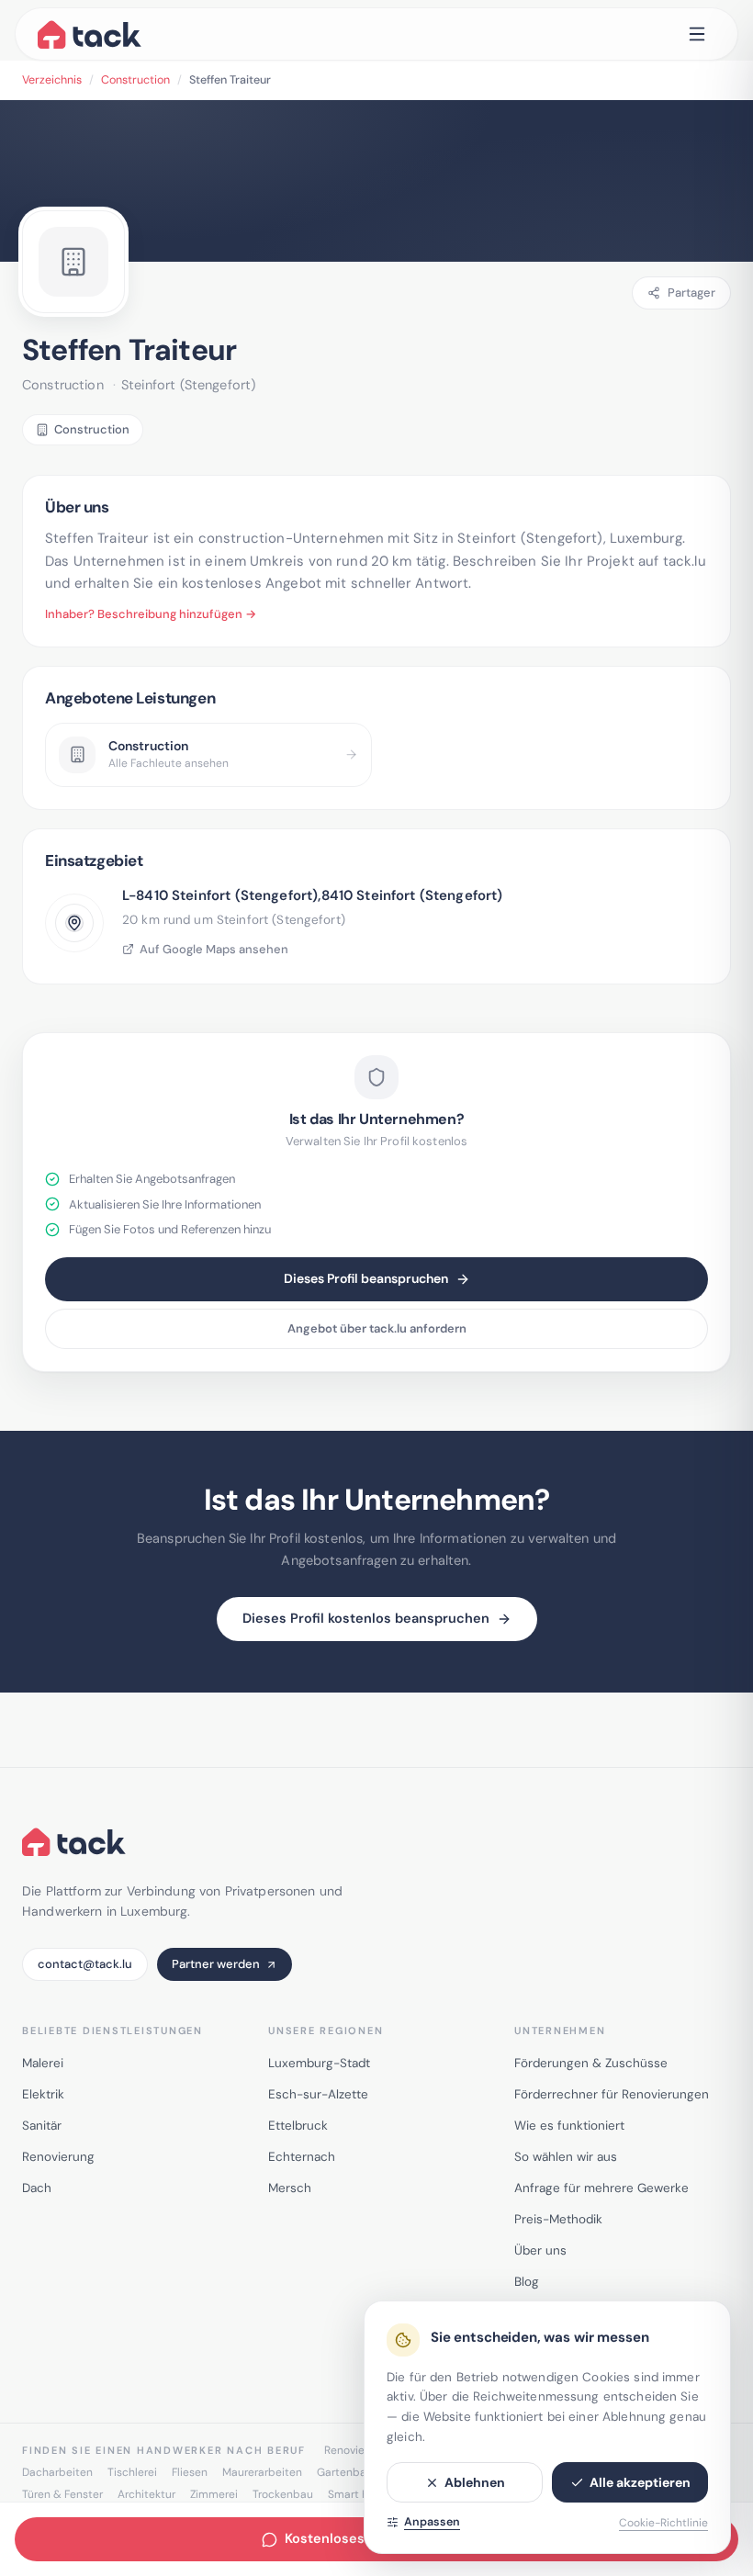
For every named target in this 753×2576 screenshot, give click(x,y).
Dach (37, 2188)
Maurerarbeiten (262, 2472)
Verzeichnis (52, 80)
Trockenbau (283, 2494)
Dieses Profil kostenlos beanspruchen (366, 1618)
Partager (691, 292)
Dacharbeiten (57, 2472)
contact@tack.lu (85, 1964)
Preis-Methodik (558, 2219)
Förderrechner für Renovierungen (612, 2094)
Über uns (540, 2250)
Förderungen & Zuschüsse (591, 2063)
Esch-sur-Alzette (318, 2094)
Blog (527, 2282)
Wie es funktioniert (569, 2126)
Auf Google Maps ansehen (214, 949)
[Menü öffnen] (697, 34)
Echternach (302, 2157)
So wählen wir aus (566, 2157)
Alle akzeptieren (640, 2482)
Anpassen (432, 2522)
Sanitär (42, 2126)
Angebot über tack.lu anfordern (377, 1328)
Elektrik (43, 2094)
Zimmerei (214, 2494)
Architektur (146, 2494)
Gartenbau (345, 2472)
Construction (135, 80)
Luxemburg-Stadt (319, 2063)
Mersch (290, 2188)
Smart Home (360, 2494)
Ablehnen (475, 2482)
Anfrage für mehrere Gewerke (601, 2188)
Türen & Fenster (62, 2494)
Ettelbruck (298, 2126)
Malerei (43, 2063)
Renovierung (58, 2157)
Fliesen (190, 2472)
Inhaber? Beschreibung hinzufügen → (151, 614)
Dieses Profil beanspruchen (366, 1278)
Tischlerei (132, 2472)
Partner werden (216, 1964)
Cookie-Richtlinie (663, 2523)
